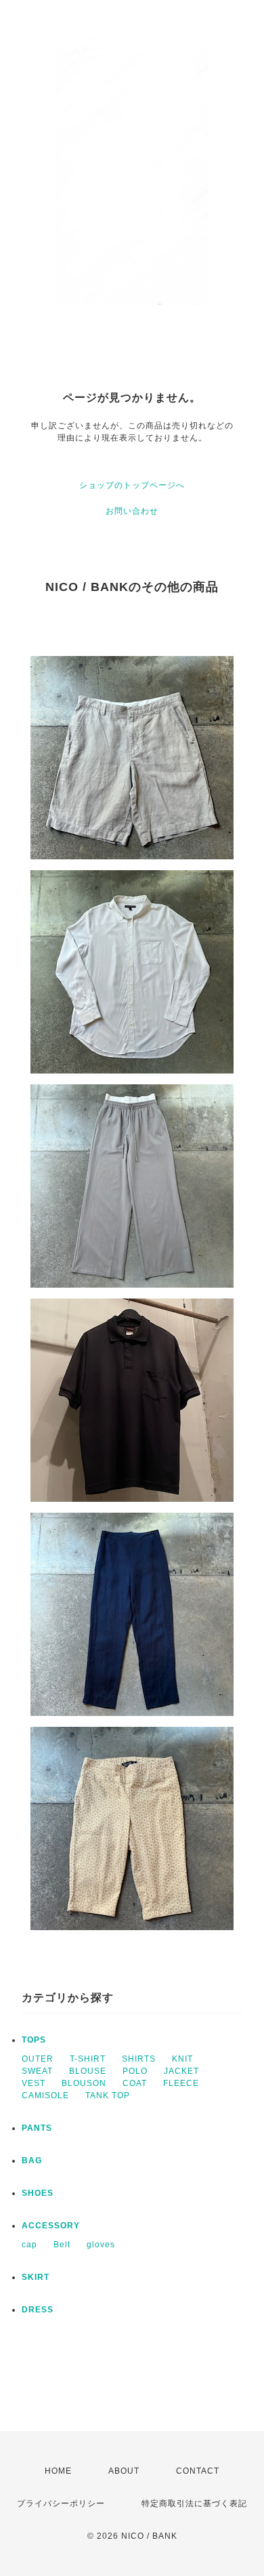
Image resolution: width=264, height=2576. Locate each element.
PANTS (37, 2128)
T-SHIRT (88, 2059)
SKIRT (36, 2277)
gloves (101, 2245)
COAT (135, 2083)
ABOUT (124, 2471)
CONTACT (198, 2471)
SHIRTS (139, 2059)
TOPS (34, 2040)
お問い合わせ (132, 511)
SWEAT (37, 2071)
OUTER (38, 2059)
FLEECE (181, 2083)
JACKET (181, 2071)
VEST (34, 2083)
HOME (58, 2471)
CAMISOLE (45, 2095)
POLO (135, 2071)
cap (29, 2245)
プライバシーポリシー (61, 2503)
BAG (32, 2161)
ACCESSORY (51, 2226)
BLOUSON (84, 2083)
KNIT (182, 2059)
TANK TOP (108, 2095)
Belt (62, 2245)
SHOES (38, 2193)
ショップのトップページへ (132, 485)
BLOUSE (88, 2071)
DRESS (38, 2310)
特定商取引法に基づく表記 (194, 2503)
